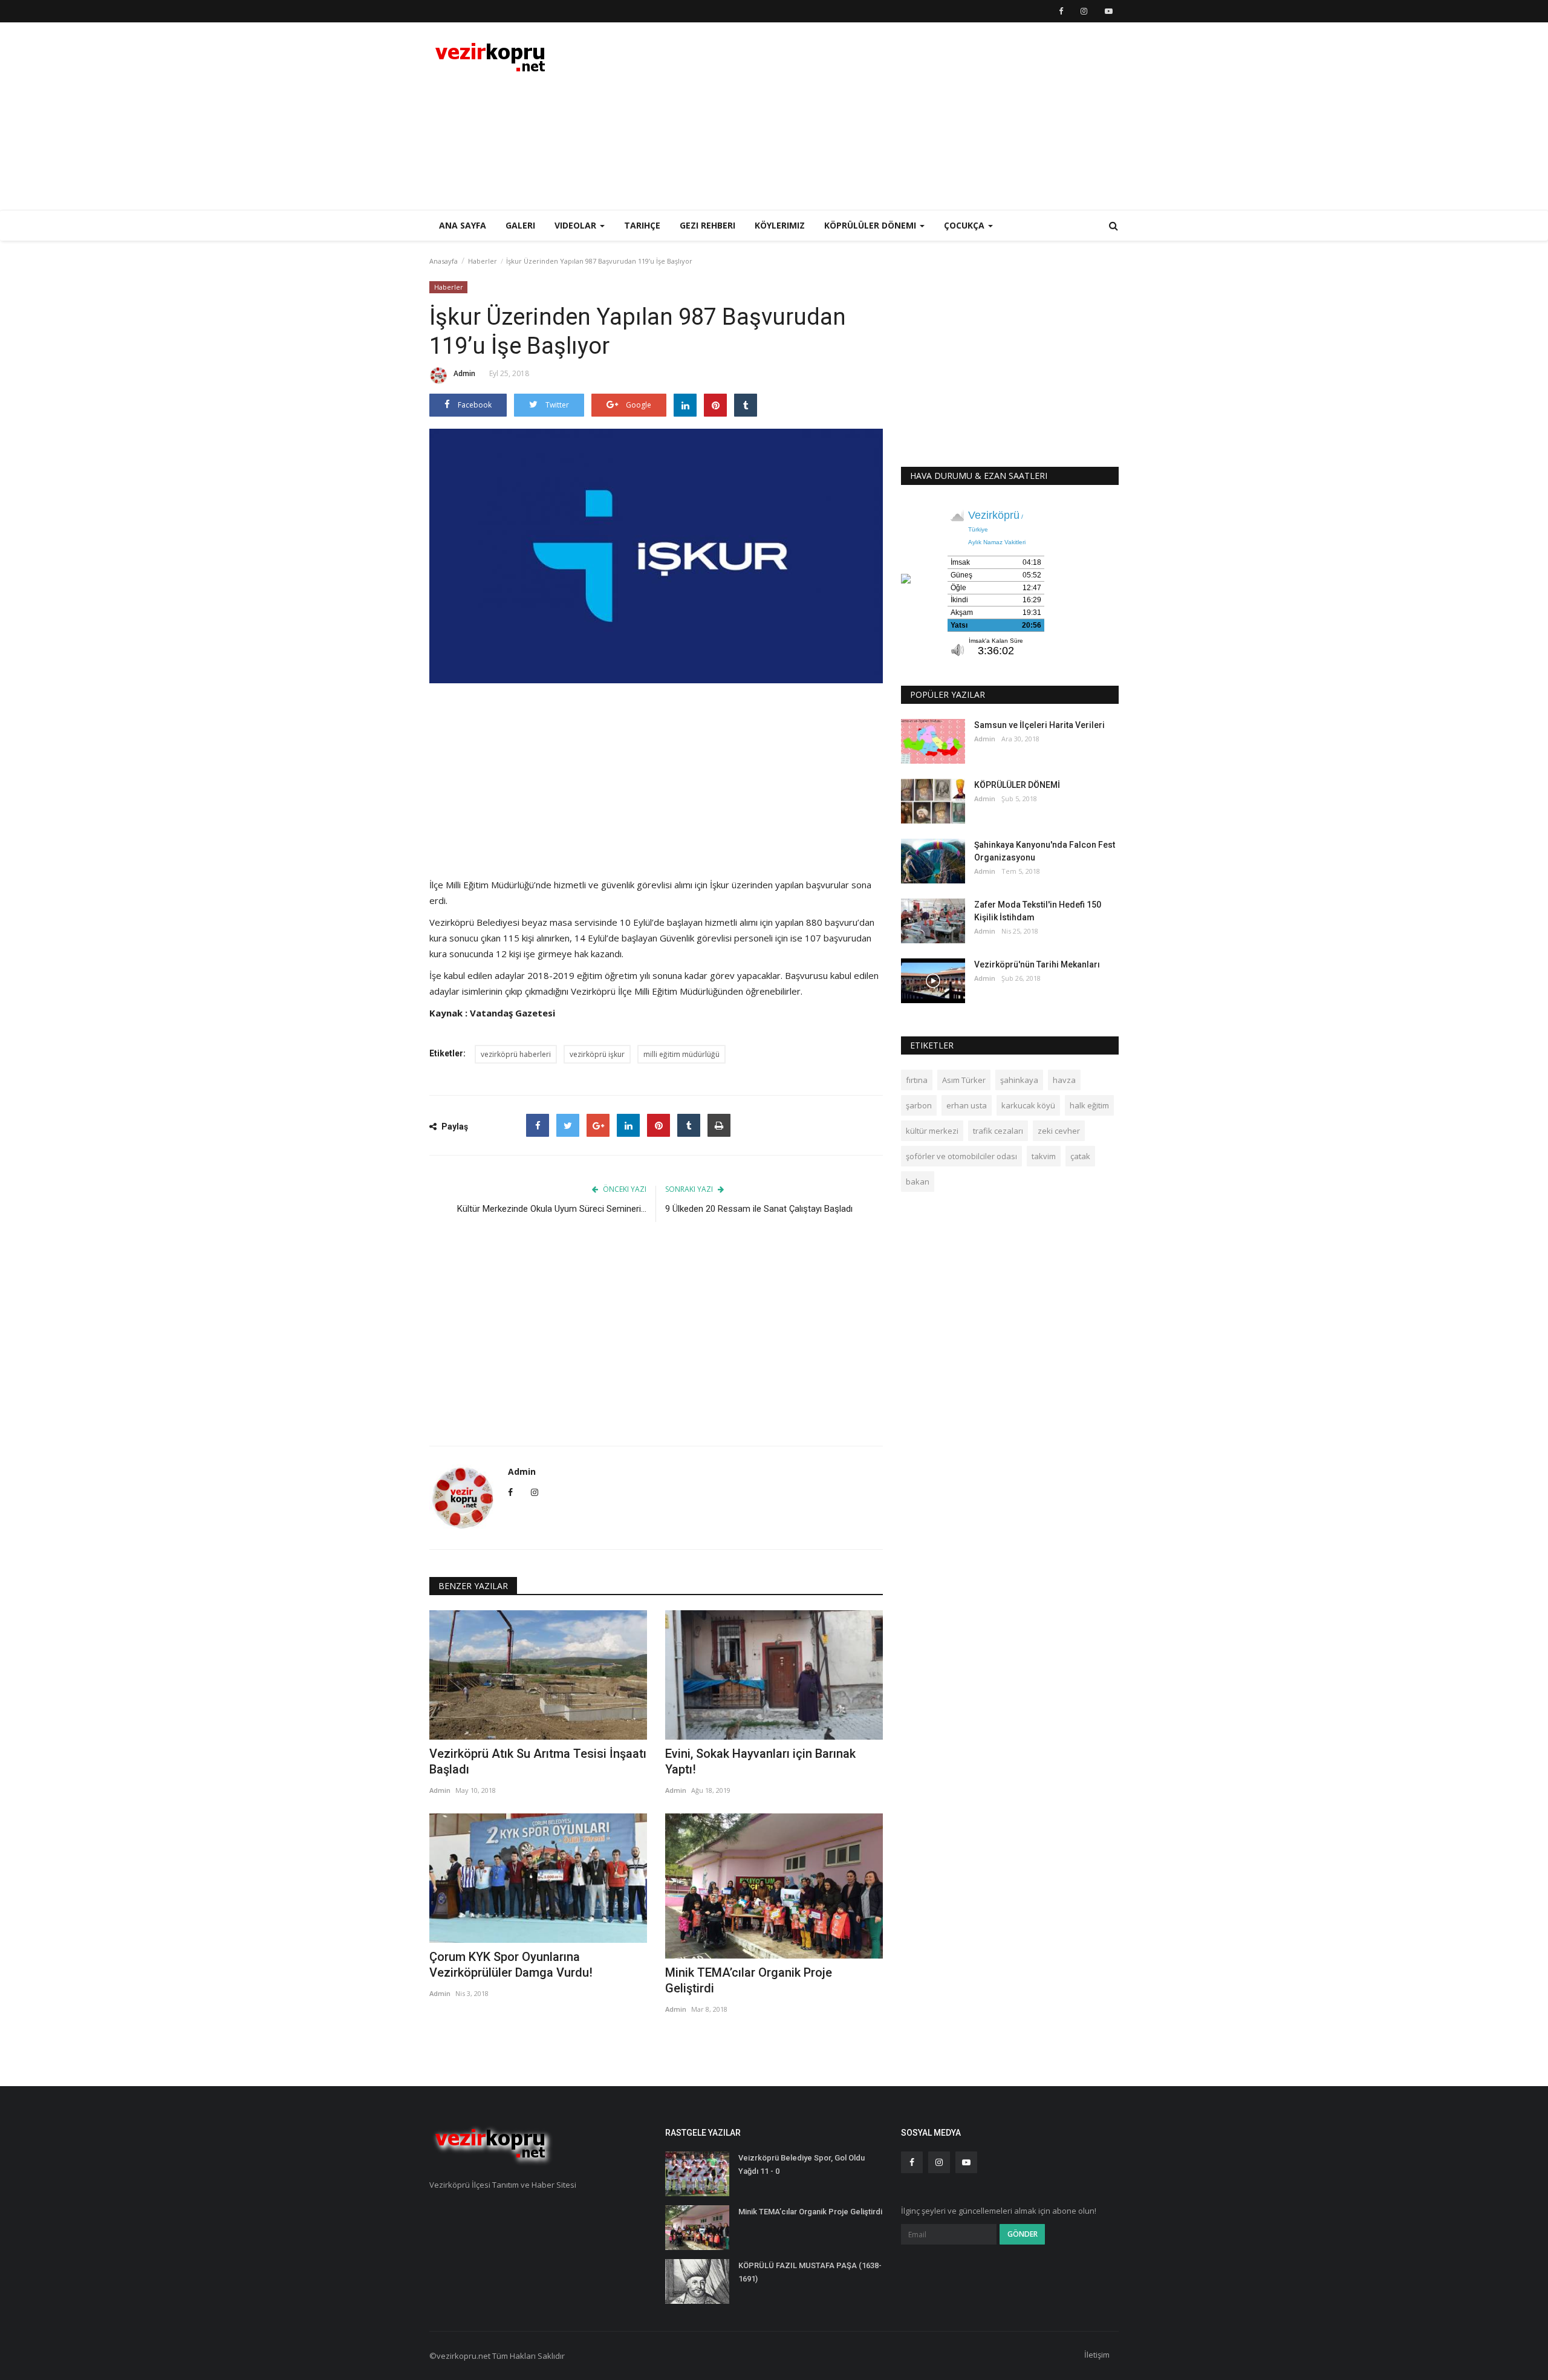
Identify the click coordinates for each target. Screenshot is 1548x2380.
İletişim (1097, 2355)
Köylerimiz (780, 225)
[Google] (598, 1125)
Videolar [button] (577, 225)
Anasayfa (444, 261)
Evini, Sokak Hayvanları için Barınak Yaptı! (760, 1761)
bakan (918, 1182)
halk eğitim (1089, 1105)
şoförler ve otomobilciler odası (961, 1156)
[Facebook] (538, 1125)
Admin (464, 373)
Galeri (520, 225)
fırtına (917, 1080)
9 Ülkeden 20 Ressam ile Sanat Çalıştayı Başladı (759, 1209)
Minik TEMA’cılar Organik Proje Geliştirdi (749, 1980)
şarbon (919, 1105)
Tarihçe (642, 225)
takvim (1044, 1156)
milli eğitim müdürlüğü (681, 1054)
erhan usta (967, 1105)
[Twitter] (568, 1125)
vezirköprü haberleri (516, 1054)
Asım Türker (964, 1080)
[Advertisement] (899, 116)
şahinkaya (1019, 1080)
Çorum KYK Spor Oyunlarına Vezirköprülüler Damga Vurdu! (511, 1965)
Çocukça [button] (965, 225)
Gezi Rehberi (707, 225)
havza (1064, 1080)
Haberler (483, 261)
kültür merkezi (932, 1131)
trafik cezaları (998, 1131)
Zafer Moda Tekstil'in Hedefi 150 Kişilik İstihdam (1038, 911)
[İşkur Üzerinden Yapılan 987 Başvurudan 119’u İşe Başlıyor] (656, 556)
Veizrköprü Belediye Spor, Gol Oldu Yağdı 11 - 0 (802, 2164)
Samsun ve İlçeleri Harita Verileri (1039, 725)
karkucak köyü (1028, 1105)
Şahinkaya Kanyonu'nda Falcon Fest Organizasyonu (1045, 851)
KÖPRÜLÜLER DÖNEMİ (1017, 785)
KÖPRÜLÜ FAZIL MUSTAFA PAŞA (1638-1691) (810, 2272)
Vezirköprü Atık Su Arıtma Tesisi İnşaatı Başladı (538, 1761)
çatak (1080, 1156)
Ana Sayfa (463, 225)
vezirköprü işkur (597, 1054)
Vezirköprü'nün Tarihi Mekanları (1037, 964)
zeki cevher (1059, 1131)
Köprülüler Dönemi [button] (871, 225)
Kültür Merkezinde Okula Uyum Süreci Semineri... (552, 1209)
